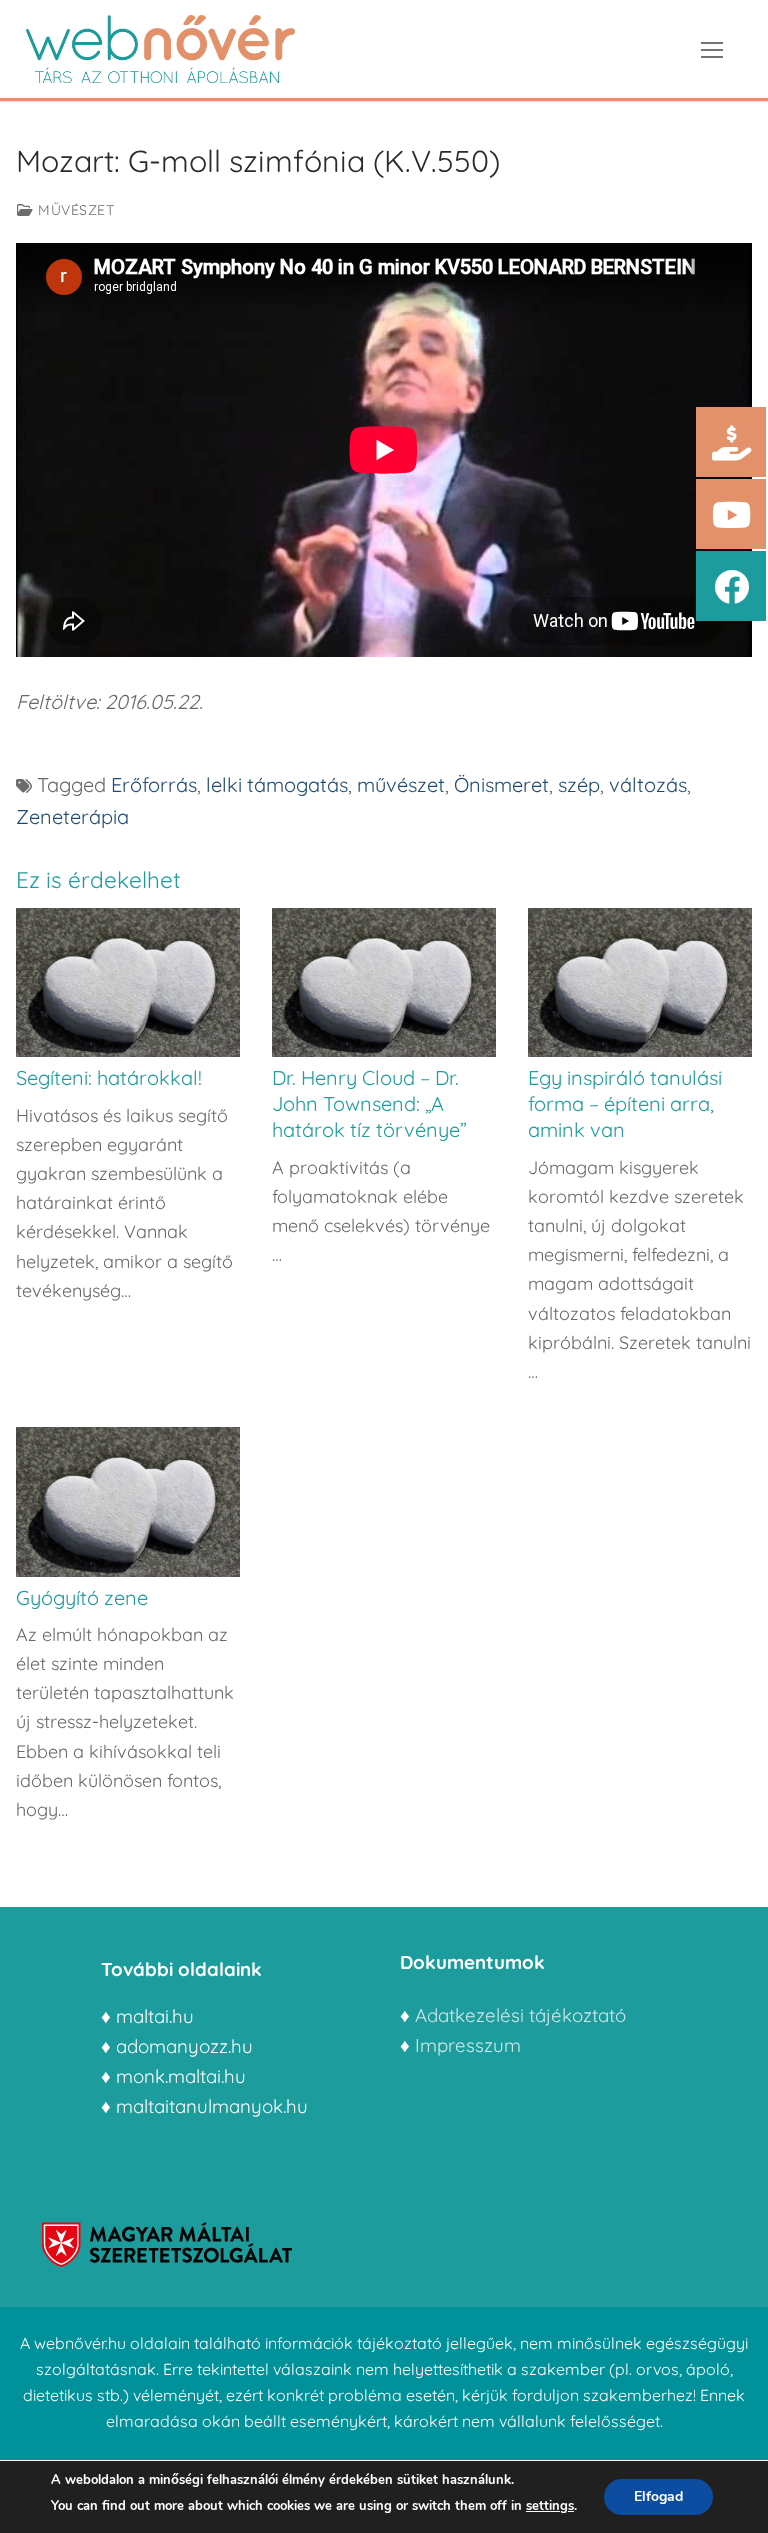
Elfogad (658, 2496)
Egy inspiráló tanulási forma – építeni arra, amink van (625, 1103)
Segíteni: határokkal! (109, 1077)
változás (648, 784)
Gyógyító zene (82, 1597)
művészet (401, 784)
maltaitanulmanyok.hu (212, 2106)
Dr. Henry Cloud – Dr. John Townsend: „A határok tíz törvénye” (369, 1103)
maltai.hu (155, 2016)
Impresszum (470, 2045)
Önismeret (501, 784)
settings (550, 2506)
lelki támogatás (277, 784)
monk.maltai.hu (181, 2076)
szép (579, 784)
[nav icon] (712, 49)
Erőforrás (154, 784)
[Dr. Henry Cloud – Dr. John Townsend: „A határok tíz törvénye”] (384, 982)
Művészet (74, 210)
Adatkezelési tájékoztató (520, 2015)
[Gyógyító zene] (128, 1501)
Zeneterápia (72, 816)
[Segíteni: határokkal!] (128, 982)
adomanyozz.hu (184, 2046)
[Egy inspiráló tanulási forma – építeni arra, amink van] (640, 982)
